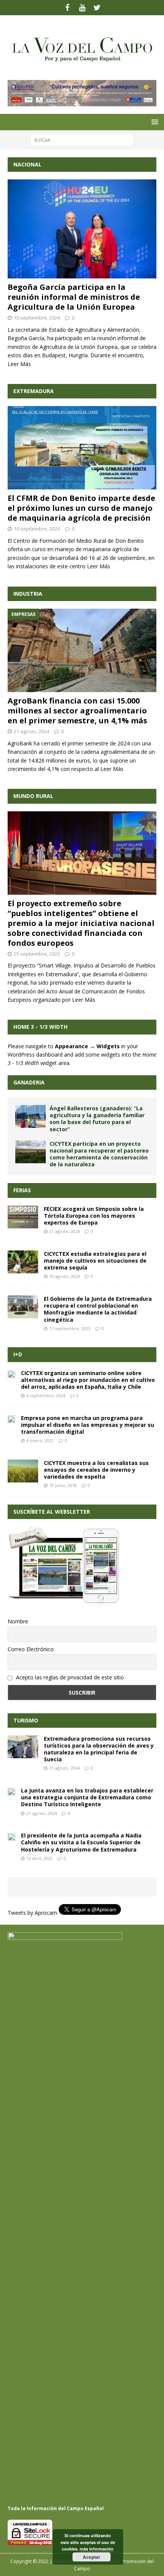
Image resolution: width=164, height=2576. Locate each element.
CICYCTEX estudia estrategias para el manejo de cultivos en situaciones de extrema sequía (95, 1261)
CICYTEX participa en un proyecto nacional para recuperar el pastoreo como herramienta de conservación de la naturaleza (99, 1154)
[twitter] (97, 8)
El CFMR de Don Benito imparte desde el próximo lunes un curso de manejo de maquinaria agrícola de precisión (81, 508)
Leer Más (19, 364)
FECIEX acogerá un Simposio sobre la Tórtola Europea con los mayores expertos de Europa (94, 1216)
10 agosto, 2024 (64, 1276)
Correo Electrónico (31, 1649)
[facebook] (67, 8)
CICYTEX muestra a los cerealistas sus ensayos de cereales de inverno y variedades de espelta (96, 1470)
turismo (26, 1720)
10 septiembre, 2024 (37, 318)
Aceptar (92, 2557)
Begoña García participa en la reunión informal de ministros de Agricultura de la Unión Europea (74, 297)
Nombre (18, 1621)
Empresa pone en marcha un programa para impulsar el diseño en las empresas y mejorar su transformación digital (88, 1425)
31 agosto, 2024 (64, 1231)
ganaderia (29, 1082)
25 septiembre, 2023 (37, 954)
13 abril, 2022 (39, 1858)
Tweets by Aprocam (32, 1913)
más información (97, 2549)
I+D (18, 1354)
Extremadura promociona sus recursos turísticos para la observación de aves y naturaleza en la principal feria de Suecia (99, 1749)
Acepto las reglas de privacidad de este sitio (69, 1677)
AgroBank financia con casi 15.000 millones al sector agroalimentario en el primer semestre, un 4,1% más (77, 711)
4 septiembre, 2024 (46, 1395)
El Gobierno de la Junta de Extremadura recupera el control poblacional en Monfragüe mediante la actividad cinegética (98, 1309)
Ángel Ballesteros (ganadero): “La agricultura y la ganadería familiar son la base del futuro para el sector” (97, 1119)
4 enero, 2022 (40, 1440)
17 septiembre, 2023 (70, 1328)
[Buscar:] (82, 139)
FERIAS (22, 1190)
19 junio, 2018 (63, 1485)
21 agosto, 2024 (31, 731)
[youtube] (82, 8)
